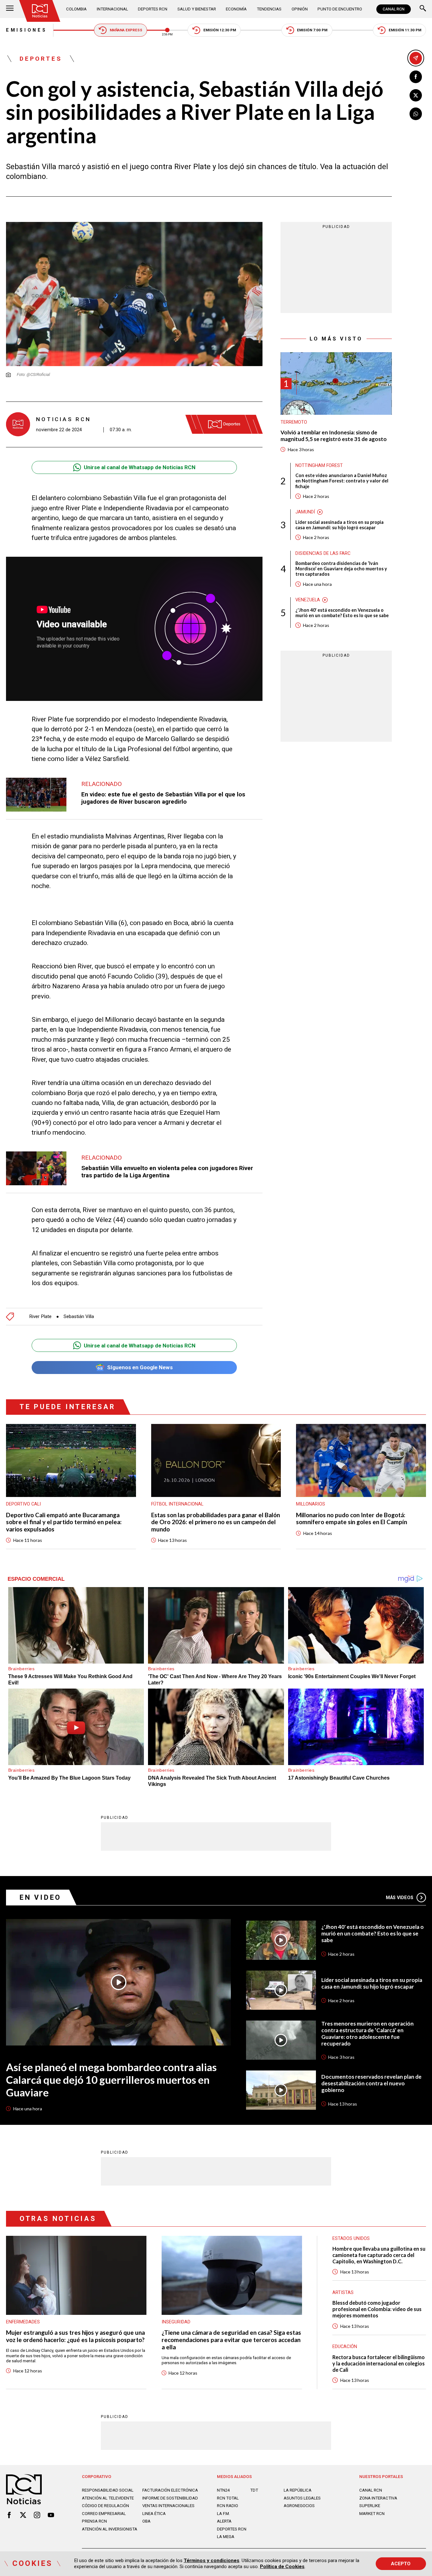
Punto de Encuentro (340, 9)
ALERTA (224, 2521)
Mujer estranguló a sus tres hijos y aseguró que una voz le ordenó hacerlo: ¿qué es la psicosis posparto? (75, 2336)
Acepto (401, 2564)
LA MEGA (226, 2537)
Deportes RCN (153, 9)
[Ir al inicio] (40, 11)
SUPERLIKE (370, 2506)
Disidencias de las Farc (323, 553)
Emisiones (26, 30)
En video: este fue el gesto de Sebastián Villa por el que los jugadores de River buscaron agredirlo (163, 798)
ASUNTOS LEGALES (302, 2498)
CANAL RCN (394, 9)
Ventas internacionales (168, 2506)
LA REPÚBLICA (298, 2490)
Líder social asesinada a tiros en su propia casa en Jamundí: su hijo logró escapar (339, 525)
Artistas (343, 2292)
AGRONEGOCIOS (299, 2506)
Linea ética (154, 2514)
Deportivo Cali (23, 1504)
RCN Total (228, 2498)
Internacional (112, 9)
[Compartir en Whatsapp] (416, 114)
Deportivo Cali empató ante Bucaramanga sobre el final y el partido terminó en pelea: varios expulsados (64, 1522)
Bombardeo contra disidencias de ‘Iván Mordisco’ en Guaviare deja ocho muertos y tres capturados (341, 569)
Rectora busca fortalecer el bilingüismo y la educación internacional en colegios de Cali (379, 2363)
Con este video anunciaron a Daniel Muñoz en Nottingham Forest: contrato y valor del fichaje (342, 481)
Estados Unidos (351, 2238)
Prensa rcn (94, 2521)
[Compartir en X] (416, 95)
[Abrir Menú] (10, 9)
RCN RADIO (228, 2506)
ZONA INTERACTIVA (378, 2498)
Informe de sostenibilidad (170, 2498)
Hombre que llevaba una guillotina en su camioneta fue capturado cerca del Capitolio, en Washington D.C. (379, 2255)
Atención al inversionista (110, 2529)
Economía (236, 9)
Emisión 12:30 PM (220, 30)
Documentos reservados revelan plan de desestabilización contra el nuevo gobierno (371, 2083)
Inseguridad (176, 2322)
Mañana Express (126, 30)
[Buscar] (423, 9)
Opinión (300, 9)
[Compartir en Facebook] (416, 77)
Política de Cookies (282, 2567)
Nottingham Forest (319, 465)
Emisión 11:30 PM (405, 30)
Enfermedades (23, 2322)
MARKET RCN (372, 2514)
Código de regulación (105, 2506)
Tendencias (269, 9)
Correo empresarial (104, 2514)
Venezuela (308, 600)
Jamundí (305, 512)
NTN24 (223, 2490)
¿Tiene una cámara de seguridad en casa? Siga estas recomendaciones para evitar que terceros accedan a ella (231, 2340)
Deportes (41, 59)
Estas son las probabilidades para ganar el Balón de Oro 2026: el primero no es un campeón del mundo (216, 1522)
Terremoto (294, 422)
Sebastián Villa (79, 1317)
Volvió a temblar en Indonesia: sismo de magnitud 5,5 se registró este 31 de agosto (334, 436)
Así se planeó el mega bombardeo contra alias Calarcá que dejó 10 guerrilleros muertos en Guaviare (111, 2080)
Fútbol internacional (177, 1504)
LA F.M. (223, 2514)
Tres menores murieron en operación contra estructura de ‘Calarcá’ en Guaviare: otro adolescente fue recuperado (367, 2034)
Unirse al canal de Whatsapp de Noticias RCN (140, 467)
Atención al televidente (108, 2498)
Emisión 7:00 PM (312, 30)
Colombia (76, 9)
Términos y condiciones (212, 2561)
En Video (40, 1897)
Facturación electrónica (170, 2490)
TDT (254, 2490)
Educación (345, 2346)
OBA (146, 2521)
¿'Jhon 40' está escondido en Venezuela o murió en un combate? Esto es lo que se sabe (342, 613)
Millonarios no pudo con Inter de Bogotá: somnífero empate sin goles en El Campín (352, 1519)
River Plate (40, 1317)
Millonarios (311, 1504)
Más (400, 1898)
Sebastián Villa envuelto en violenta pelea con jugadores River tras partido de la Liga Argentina (167, 1172)
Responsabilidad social (108, 2490)
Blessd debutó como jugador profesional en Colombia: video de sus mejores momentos (377, 2309)
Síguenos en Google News (140, 1367)
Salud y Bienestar (197, 9)
